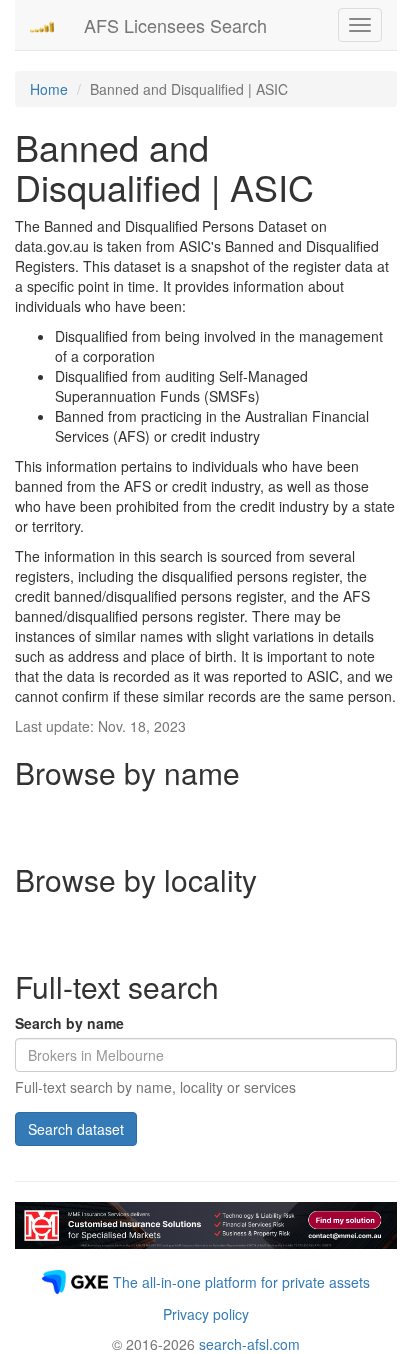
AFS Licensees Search (175, 25)
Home (49, 89)
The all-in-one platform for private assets (241, 1282)
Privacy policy (206, 1314)
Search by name (69, 1023)
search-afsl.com (249, 1344)
